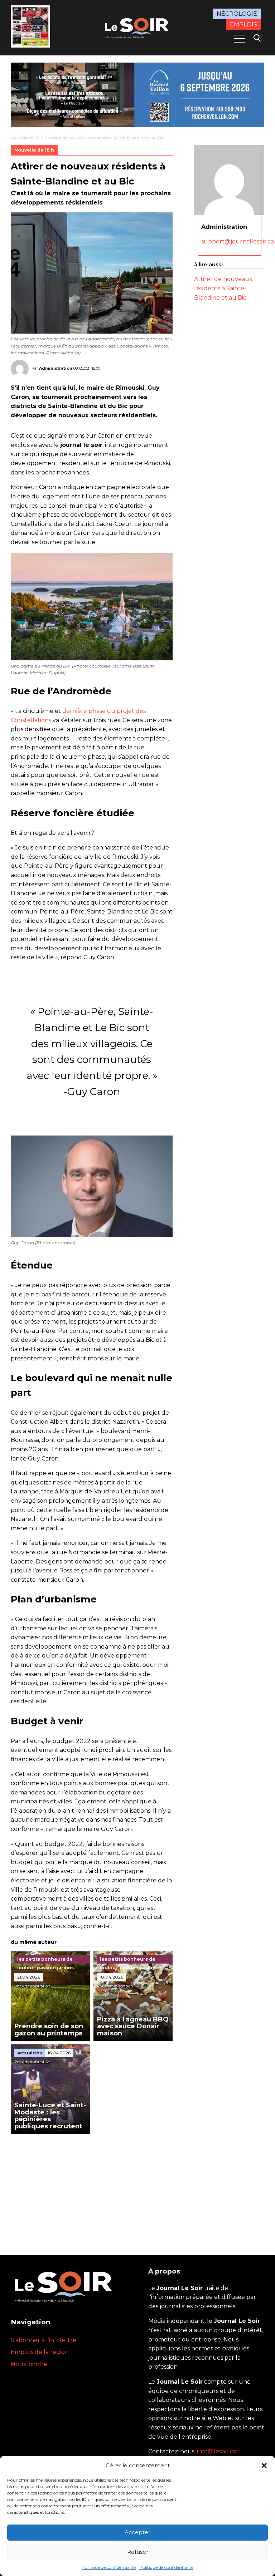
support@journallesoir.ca (238, 242)
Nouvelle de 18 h (27, 138)
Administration (56, 368)
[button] (264, 2466)
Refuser (138, 2552)
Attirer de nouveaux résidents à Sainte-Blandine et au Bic (223, 288)
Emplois (243, 24)
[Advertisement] (92, 2187)
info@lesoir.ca (217, 2451)
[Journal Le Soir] (137, 27)
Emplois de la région (40, 2352)
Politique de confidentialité (109, 2567)
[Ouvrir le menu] (240, 39)
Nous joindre (29, 2364)
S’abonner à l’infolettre (44, 2340)
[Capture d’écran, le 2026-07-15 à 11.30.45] (137, 95)
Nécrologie (237, 14)
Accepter (137, 2532)
